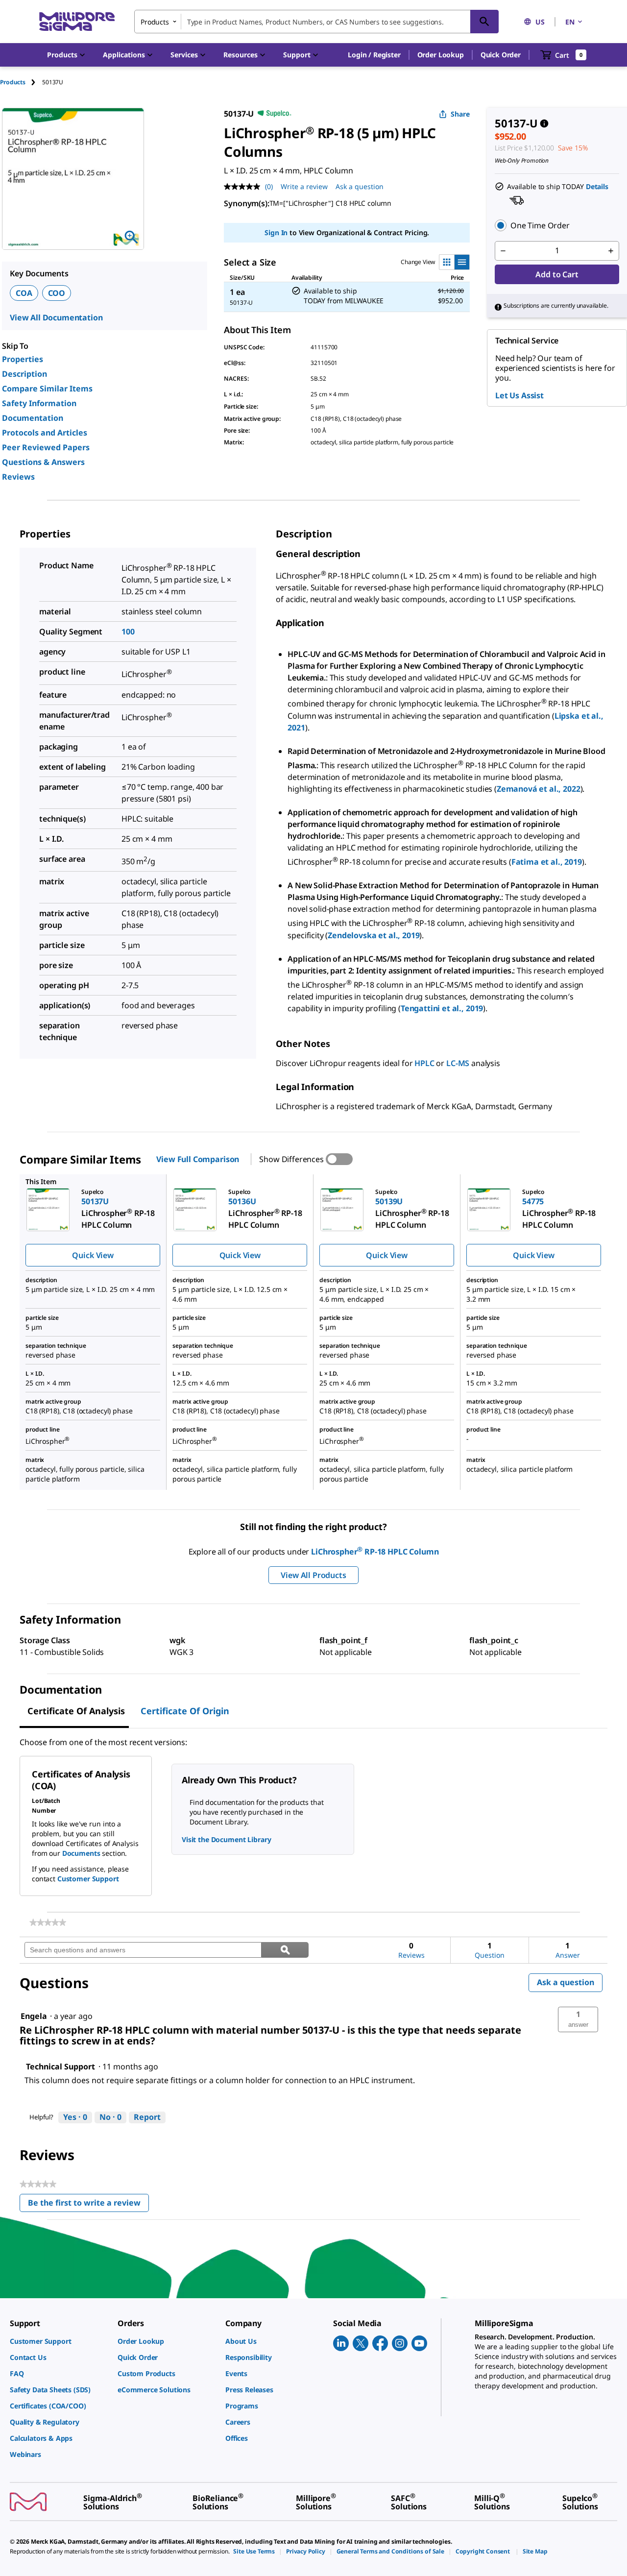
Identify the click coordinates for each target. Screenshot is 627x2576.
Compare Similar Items (47, 389)
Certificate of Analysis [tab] (76, 1711)
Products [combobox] (155, 22)
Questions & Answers (43, 462)
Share (460, 114)
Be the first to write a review (88, 2205)
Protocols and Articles (45, 433)
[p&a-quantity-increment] (611, 251)
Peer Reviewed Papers (46, 447)
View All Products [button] (313, 1575)
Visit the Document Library (226, 1839)
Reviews (18, 477)
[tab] (21, 82)
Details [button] (597, 186)
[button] (374, 55)
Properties (23, 359)
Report (147, 2117)
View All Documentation (56, 317)
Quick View (93, 1255)
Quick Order (501, 55)
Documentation (33, 418)
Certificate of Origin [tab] (185, 1711)
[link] (48, 1922)
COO (57, 293)
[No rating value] (244, 187)
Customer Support (88, 1879)
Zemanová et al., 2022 (539, 789)
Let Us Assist (519, 395)
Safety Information (39, 403)
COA (24, 293)
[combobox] (316, 22)
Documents (81, 1853)
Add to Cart (557, 274)
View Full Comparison (198, 1159)
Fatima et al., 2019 (547, 862)
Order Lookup (441, 55)
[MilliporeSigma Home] (77, 22)
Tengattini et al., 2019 (442, 1008)
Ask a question (360, 186)
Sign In (276, 232)
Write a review (304, 186)
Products (13, 82)
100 (128, 632)
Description (24, 374)
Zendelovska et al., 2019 (374, 935)
